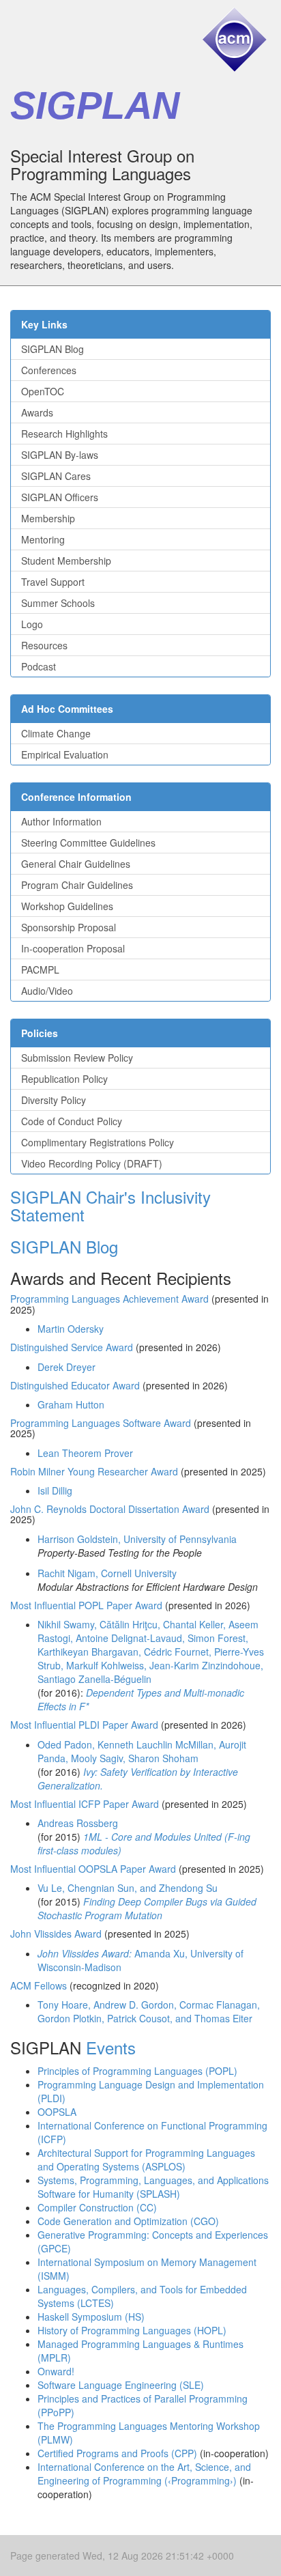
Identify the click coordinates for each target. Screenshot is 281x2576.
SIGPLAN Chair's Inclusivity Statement (110, 1205)
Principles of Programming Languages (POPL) (137, 2071)
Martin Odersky (71, 1329)
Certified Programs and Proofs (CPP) (117, 2453)
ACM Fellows (39, 1985)
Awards (37, 412)
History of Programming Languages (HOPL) (132, 2330)
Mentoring (43, 539)
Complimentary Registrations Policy (98, 1142)
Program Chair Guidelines (77, 885)
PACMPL (40, 969)
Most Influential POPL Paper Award (86, 1605)
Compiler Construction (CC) (97, 2207)
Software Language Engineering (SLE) (121, 2385)
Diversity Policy (54, 1100)
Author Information (61, 821)
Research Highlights (64, 434)
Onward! (56, 2371)
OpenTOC (43, 391)
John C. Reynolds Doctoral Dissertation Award (110, 1509)
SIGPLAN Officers (60, 497)
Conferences (49, 370)
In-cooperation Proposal (73, 948)
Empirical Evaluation (65, 754)
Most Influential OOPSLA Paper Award (93, 1869)
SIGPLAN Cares (56, 476)
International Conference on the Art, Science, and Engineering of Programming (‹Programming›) (144, 2474)
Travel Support (53, 582)
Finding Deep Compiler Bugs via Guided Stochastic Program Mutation (147, 1908)
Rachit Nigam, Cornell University (107, 1573)
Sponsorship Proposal (69, 927)
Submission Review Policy (77, 1058)
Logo (32, 624)
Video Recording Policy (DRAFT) (92, 1163)
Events (111, 2047)
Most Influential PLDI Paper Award (84, 1725)
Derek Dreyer (66, 1367)
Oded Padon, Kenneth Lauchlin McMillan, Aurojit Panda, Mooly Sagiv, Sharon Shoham (142, 1751)
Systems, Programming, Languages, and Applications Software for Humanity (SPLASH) (153, 2187)
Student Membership (66, 561)
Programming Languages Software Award (101, 1423)
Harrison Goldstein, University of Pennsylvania (137, 1539)
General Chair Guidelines (76, 864)
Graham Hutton (71, 1404)
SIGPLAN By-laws (60, 455)
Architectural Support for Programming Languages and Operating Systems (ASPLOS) (146, 2160)
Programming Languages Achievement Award (109, 1299)
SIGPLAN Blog (53, 349)
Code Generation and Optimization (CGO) (128, 2221)
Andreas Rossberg (78, 1823)
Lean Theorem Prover (85, 1453)
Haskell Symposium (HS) (91, 2317)
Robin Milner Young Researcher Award (94, 1471)
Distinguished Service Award (72, 1347)
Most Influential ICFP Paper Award (85, 1804)
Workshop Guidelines (67, 906)
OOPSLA (57, 2112)
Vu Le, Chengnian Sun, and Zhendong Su (128, 1888)
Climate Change (56, 733)
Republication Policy (64, 1079)
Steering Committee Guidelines (88, 843)
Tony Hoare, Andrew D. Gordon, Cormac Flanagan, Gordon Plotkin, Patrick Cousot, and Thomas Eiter (149, 2011)
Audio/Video (47, 991)
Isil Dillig (55, 1490)
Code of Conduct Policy (72, 1121)
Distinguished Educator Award (75, 1385)
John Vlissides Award (56, 1934)
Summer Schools (58, 603)
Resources (44, 645)
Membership (48, 518)
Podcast (39, 666)
